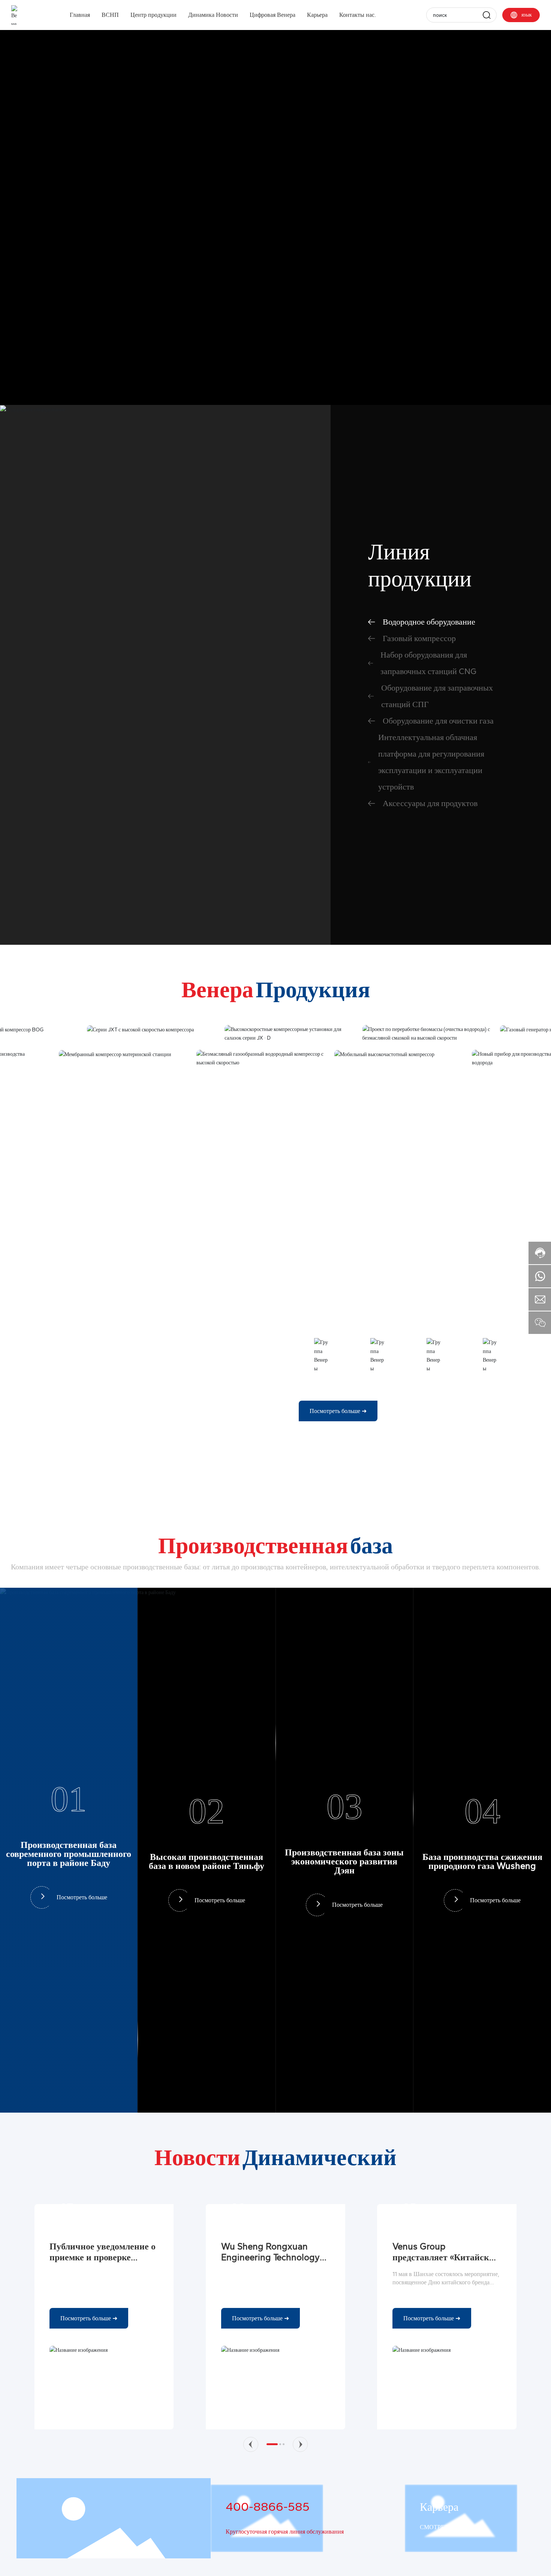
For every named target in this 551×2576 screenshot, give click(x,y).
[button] (251, 2444)
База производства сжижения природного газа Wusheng (482, 1861)
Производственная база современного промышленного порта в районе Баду (69, 1854)
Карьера (439, 2507)
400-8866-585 (268, 2507)
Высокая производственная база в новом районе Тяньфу (207, 1861)
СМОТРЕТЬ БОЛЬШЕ (449, 2527)
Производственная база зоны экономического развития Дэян (344, 1861)
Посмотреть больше (82, 1898)
